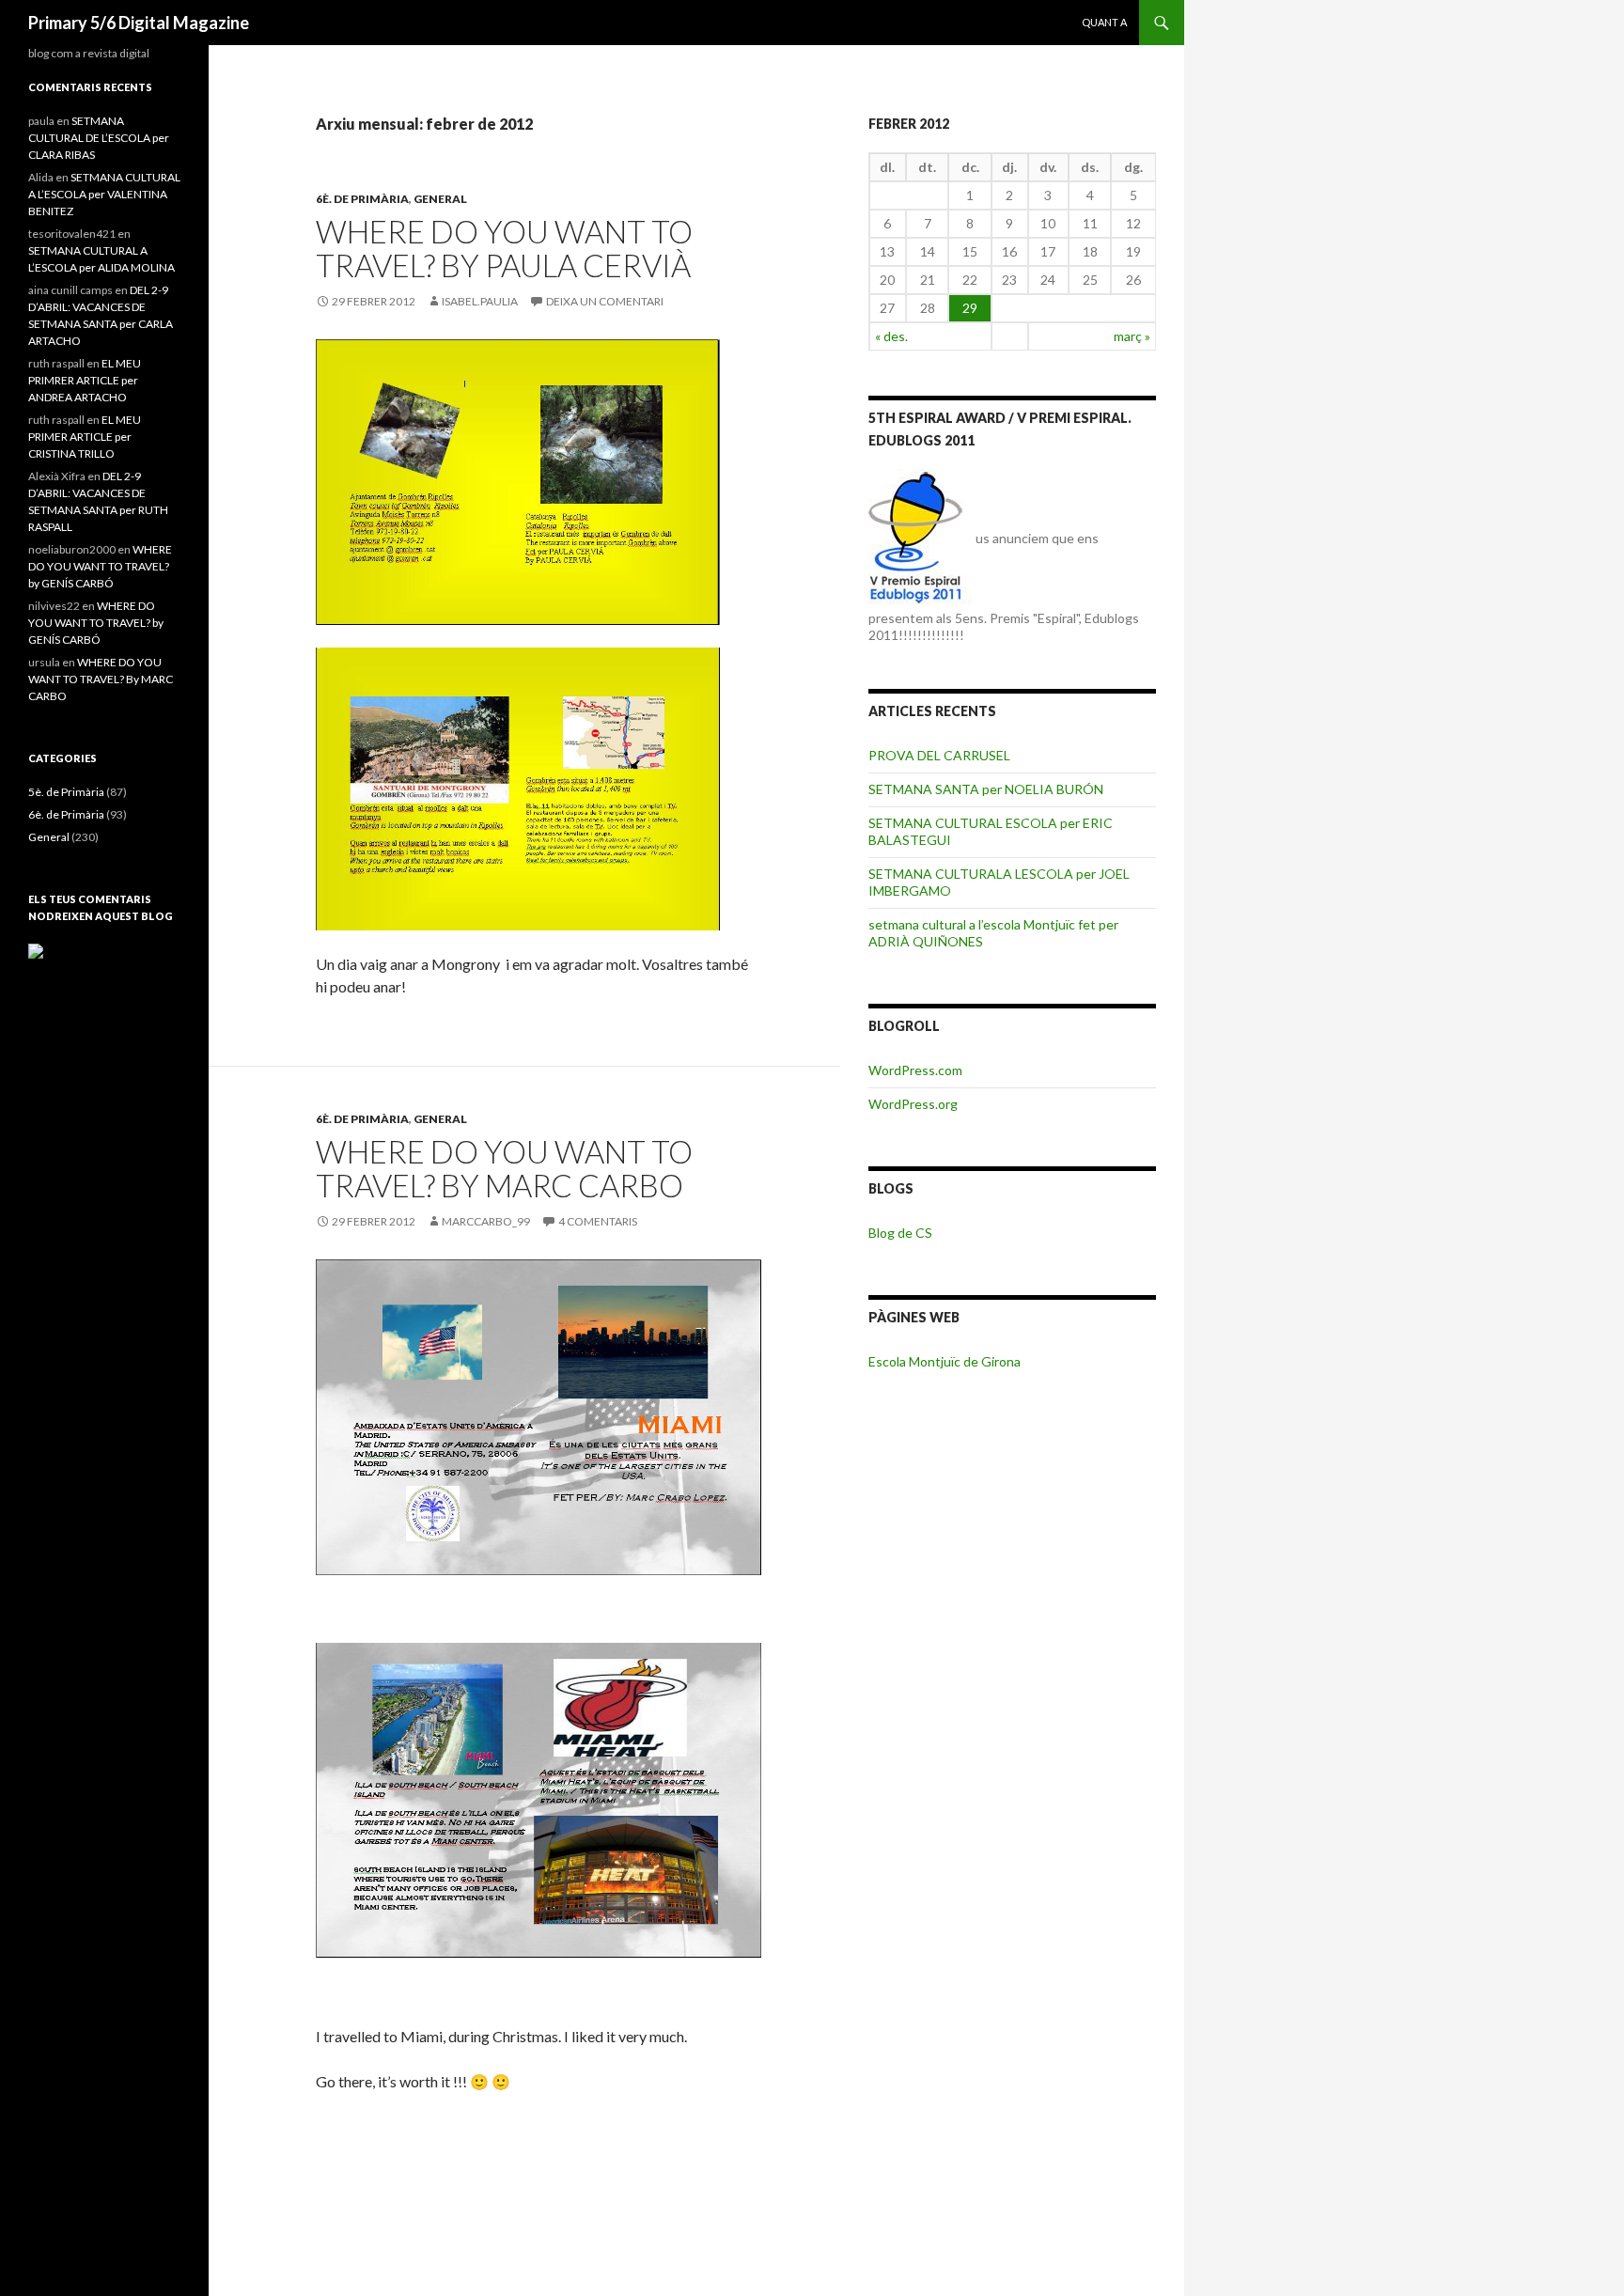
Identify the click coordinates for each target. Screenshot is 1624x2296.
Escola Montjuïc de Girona (945, 1361)
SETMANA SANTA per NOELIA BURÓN (986, 789)
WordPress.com (915, 1070)
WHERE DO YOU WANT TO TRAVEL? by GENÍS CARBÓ (100, 566)
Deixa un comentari (605, 301)
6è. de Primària (362, 199)
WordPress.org (913, 1104)
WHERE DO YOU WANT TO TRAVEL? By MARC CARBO (504, 1168)
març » (1132, 336)
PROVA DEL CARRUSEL (939, 755)
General (440, 199)
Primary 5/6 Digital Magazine (139, 23)
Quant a (1104, 22)
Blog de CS (900, 1233)
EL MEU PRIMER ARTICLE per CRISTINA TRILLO (85, 437)
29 (970, 308)
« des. (891, 336)
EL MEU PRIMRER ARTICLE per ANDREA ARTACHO (85, 380)
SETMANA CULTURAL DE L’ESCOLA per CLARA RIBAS (99, 138)
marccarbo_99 (486, 1221)
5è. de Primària (66, 792)
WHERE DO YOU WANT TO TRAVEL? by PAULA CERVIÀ (504, 248)
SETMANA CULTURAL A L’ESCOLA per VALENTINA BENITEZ (104, 194)
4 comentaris (598, 1221)
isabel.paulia (480, 301)
